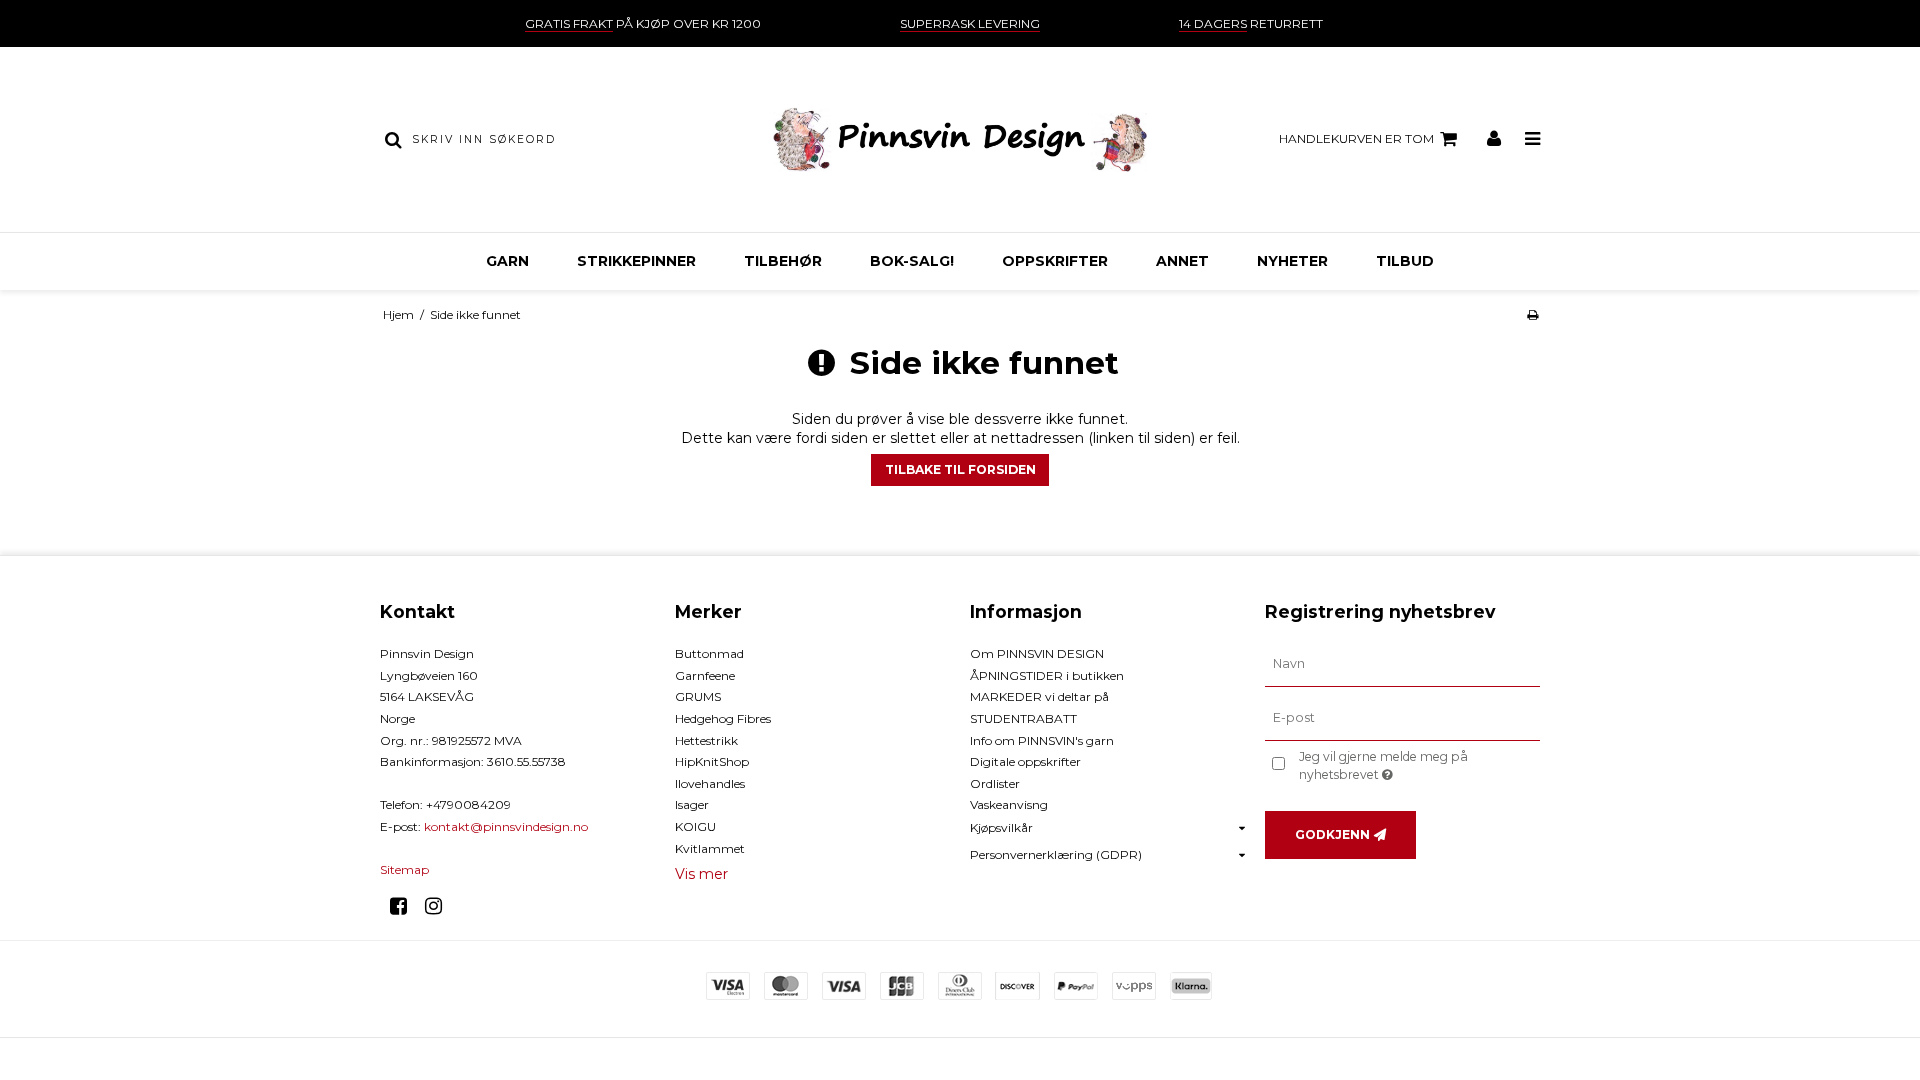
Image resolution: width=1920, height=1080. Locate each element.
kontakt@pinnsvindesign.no (506, 826)
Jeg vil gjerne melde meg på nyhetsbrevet (1418, 765)
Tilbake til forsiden (960, 469)
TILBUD (1405, 261)
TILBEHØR (783, 261)
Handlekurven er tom (1356, 138)
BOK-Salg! (912, 261)
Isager (692, 804)
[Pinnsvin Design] (959, 139)
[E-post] (1402, 718)
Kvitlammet (710, 848)
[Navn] (1402, 664)
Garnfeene (705, 675)
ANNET (1182, 261)
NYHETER (1292, 261)
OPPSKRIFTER (1055, 261)
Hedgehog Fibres (723, 718)
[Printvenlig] (1532, 314)
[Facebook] (405, 906)
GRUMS (698, 696)
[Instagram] (440, 906)
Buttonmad (709, 653)
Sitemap (404, 869)
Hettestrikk (706, 740)
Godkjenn (1332, 834)
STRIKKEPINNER (636, 261)
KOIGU (695, 826)
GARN (507, 261)
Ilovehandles (710, 783)
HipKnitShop (712, 761)
